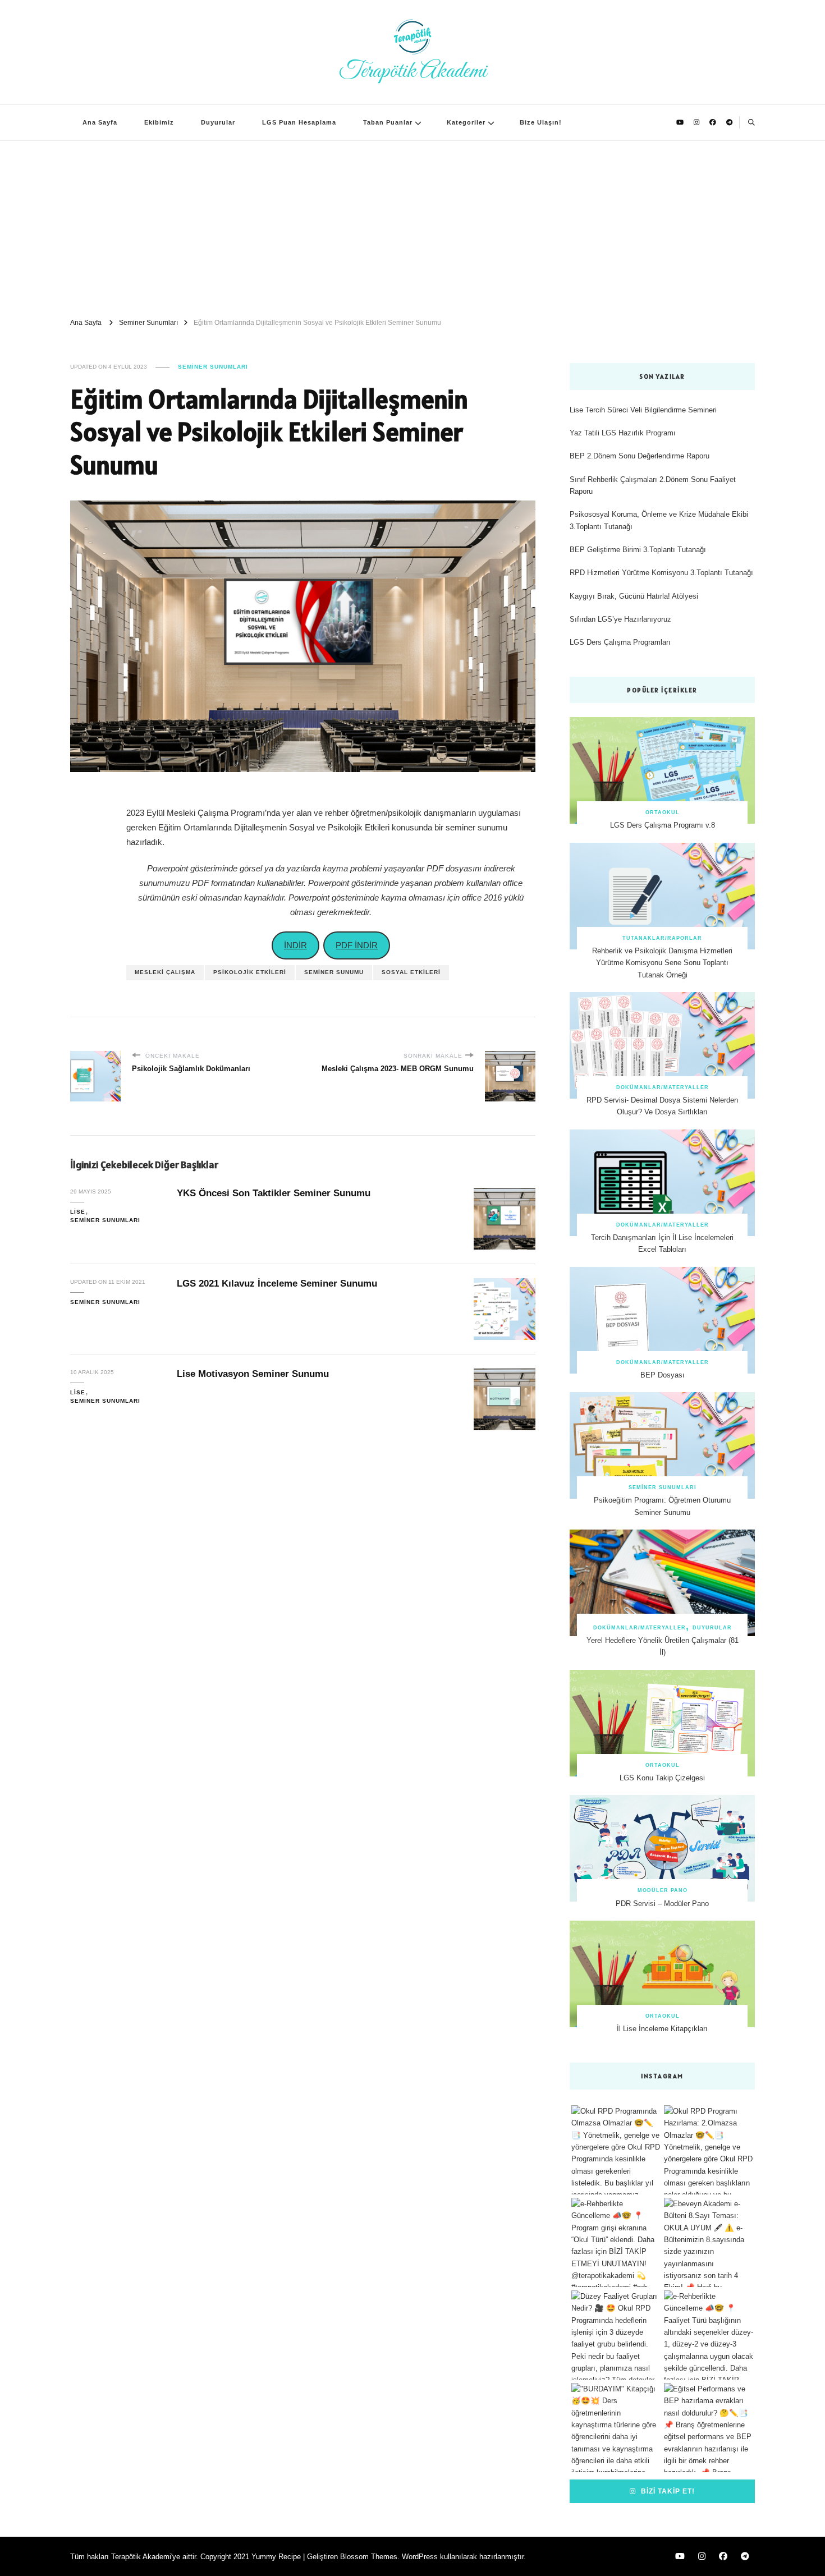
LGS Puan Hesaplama (299, 122)
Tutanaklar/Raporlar (662, 938)
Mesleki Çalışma (165, 972)
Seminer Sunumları (213, 367)
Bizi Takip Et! (667, 2491)
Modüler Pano (663, 1890)
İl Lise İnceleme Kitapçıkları (662, 2029)
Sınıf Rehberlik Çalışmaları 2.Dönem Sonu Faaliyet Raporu (653, 485)
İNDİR (295, 945)
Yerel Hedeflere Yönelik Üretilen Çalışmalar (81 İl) (663, 1646)
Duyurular (218, 122)
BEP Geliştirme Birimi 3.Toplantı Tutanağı (638, 550)
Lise (78, 1212)
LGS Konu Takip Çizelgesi (662, 1778)
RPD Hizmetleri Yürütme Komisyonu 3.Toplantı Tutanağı (661, 573)
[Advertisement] (412, 225)
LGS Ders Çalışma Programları (620, 642)
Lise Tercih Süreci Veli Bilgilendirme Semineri (643, 410)
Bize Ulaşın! (541, 122)
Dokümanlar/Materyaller (663, 1087)
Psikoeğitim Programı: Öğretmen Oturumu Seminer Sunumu (662, 1506)
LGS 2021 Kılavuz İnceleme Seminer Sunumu (277, 1284)
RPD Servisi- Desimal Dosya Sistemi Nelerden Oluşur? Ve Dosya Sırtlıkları (662, 1106)
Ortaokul (663, 812)
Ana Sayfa (100, 122)
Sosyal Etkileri (411, 972)
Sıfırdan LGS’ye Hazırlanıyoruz (620, 619)
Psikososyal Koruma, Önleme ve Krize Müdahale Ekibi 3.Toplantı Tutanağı (659, 520)
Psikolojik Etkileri (250, 972)
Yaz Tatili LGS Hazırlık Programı (623, 433)
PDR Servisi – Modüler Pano (662, 1904)
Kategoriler (466, 122)
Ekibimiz (159, 122)
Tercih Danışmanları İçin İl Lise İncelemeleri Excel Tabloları (662, 1243)
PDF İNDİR (357, 945)
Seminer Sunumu (334, 972)
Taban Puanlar (388, 122)
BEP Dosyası (663, 1375)
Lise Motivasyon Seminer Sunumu (253, 1374)
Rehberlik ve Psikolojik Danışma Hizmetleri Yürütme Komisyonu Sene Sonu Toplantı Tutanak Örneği (662, 963)
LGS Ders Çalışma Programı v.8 (663, 825)
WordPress (420, 2557)
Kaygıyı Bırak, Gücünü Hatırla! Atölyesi (634, 596)
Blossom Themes (369, 2557)
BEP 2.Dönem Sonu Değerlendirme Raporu (640, 456)
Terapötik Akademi (413, 71)
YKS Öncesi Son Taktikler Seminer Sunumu (274, 1193)
